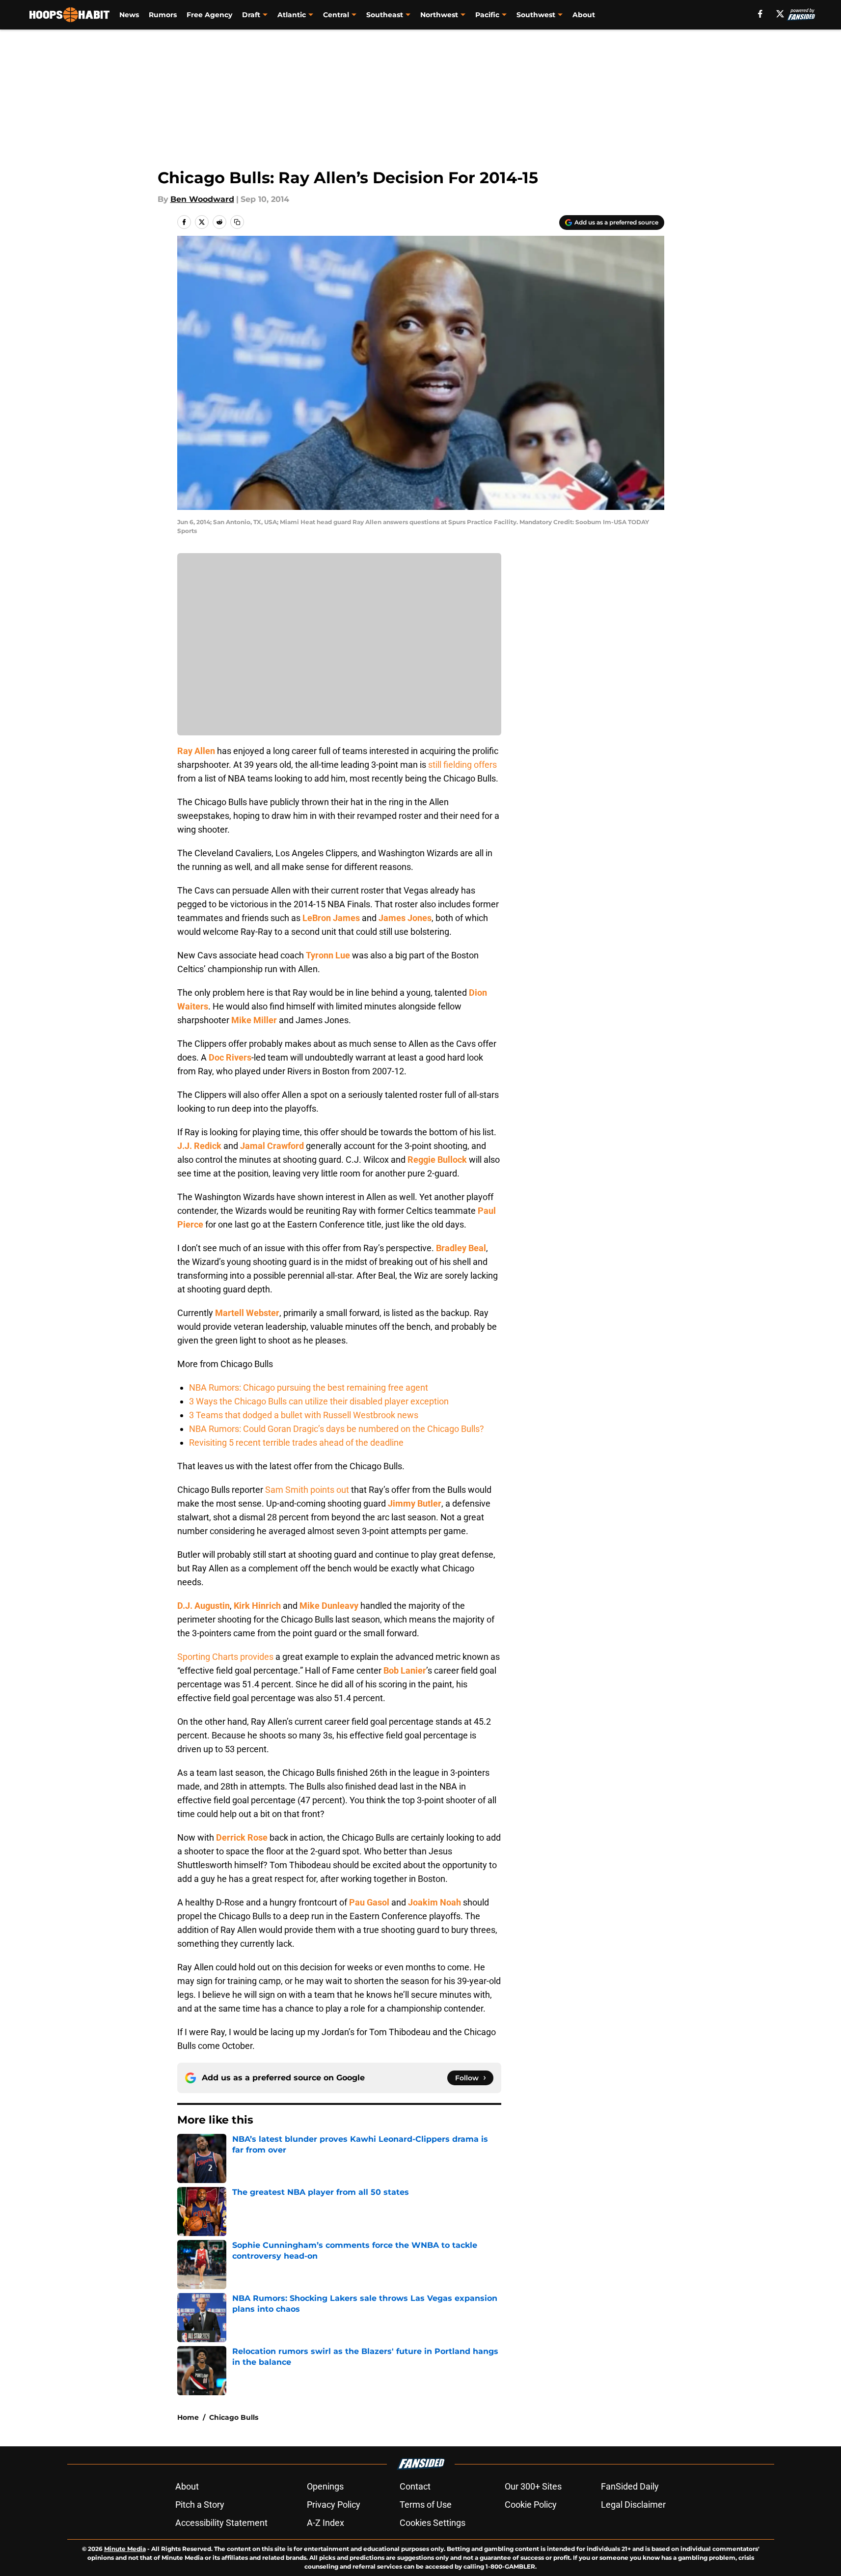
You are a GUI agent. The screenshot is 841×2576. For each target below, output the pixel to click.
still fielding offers (462, 765)
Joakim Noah (434, 1902)
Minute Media (125, 2549)
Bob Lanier (405, 1670)
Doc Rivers (230, 1057)
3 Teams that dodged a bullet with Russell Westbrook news (304, 1415)
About (584, 15)
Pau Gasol (369, 1902)
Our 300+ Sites (533, 2486)
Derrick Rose (242, 1837)
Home (188, 2417)
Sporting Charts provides (225, 1657)
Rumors (163, 15)
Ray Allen (196, 751)
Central (336, 15)
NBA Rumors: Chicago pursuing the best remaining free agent (309, 1387)
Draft (251, 15)
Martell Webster (247, 1313)
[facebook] (760, 14)
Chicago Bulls (234, 2417)
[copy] (237, 222)
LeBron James (331, 918)
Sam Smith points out (307, 1490)
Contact (415, 2486)
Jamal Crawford (272, 1146)
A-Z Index (326, 2523)
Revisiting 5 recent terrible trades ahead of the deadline (296, 1442)
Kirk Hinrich (257, 1606)
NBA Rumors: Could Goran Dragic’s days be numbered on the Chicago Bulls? (337, 1429)
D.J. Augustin (203, 1606)
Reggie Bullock (437, 1160)
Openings (325, 2486)
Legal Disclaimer (633, 2505)
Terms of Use (426, 2505)
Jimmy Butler (415, 1503)
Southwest (536, 15)
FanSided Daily (630, 2486)
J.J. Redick (199, 1146)
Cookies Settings (433, 2523)
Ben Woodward (202, 199)
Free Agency (209, 15)
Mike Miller (254, 1020)
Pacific (487, 15)
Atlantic (292, 15)
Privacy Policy (334, 2505)
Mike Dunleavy (329, 1606)
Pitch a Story (200, 2505)
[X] (780, 14)
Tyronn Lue (328, 955)
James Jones (405, 918)
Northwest (439, 15)
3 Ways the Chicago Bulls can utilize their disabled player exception (319, 1401)
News (129, 15)
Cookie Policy (531, 2505)
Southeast (385, 15)
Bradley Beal (461, 1248)
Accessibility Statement (221, 2523)
